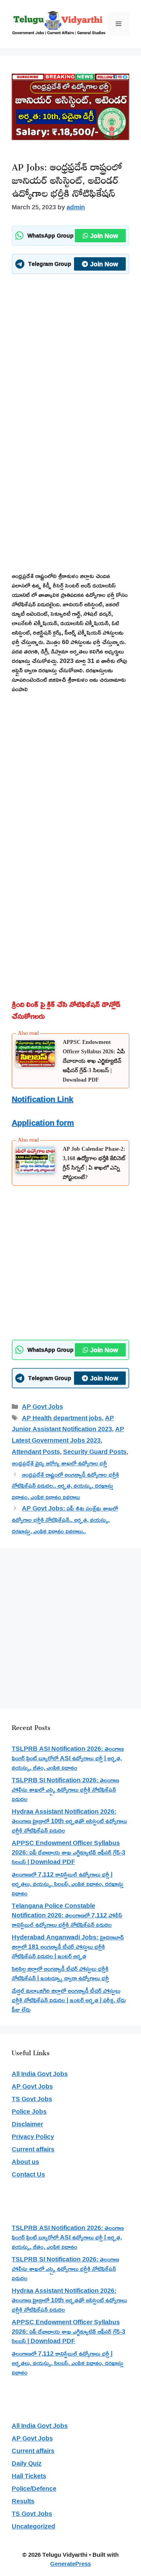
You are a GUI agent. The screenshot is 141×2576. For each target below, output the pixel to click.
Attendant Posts (36, 1452)
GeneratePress (70, 2564)
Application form (43, 1122)
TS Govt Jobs (32, 2099)
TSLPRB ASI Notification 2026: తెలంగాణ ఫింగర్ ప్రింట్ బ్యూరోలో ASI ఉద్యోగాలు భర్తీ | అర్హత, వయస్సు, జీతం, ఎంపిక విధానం (68, 1758)
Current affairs (33, 2149)
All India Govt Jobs (40, 2074)
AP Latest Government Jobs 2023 (68, 1434)
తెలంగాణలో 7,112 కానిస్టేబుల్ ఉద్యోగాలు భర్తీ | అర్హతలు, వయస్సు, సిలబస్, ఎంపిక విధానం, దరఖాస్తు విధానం (68, 1884)
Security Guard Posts (95, 1452)
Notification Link (42, 1099)
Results (23, 2501)
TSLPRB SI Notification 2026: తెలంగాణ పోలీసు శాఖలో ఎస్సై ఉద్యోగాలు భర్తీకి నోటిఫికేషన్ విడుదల (65, 1789)
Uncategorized (33, 2526)
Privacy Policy (33, 2137)
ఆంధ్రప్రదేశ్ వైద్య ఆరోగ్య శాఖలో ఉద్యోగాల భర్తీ (59, 1463)
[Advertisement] (70, 353)
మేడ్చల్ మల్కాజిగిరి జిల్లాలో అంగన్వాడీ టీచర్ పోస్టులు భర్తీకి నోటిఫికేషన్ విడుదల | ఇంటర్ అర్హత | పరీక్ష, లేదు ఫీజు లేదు (69, 2000)
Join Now (104, 236)
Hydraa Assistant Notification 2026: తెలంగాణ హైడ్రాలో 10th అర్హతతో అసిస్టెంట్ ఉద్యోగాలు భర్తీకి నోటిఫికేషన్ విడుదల (69, 1821)
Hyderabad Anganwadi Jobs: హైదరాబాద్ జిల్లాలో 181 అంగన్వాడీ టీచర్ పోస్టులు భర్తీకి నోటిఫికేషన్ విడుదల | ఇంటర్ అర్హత (68, 1946)
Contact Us (28, 2174)
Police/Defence (34, 2488)
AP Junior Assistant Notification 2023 (63, 1423)
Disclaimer (27, 2124)
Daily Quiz (27, 2463)
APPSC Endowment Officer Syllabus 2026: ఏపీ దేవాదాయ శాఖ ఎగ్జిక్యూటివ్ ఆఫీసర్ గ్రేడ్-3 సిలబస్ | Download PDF (94, 1061)
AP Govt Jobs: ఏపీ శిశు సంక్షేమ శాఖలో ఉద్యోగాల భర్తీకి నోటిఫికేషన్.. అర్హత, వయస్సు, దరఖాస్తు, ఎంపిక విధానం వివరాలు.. (65, 1520)
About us (25, 2162)
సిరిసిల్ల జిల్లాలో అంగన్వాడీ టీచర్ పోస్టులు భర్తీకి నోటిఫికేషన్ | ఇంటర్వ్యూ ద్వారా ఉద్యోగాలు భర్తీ (60, 1973)
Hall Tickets (29, 2476)
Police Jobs (29, 2111)
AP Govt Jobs (42, 1406)
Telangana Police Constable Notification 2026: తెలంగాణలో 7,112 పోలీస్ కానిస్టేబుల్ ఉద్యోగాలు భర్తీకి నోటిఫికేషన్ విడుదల (67, 1915)
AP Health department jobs (62, 1418)
